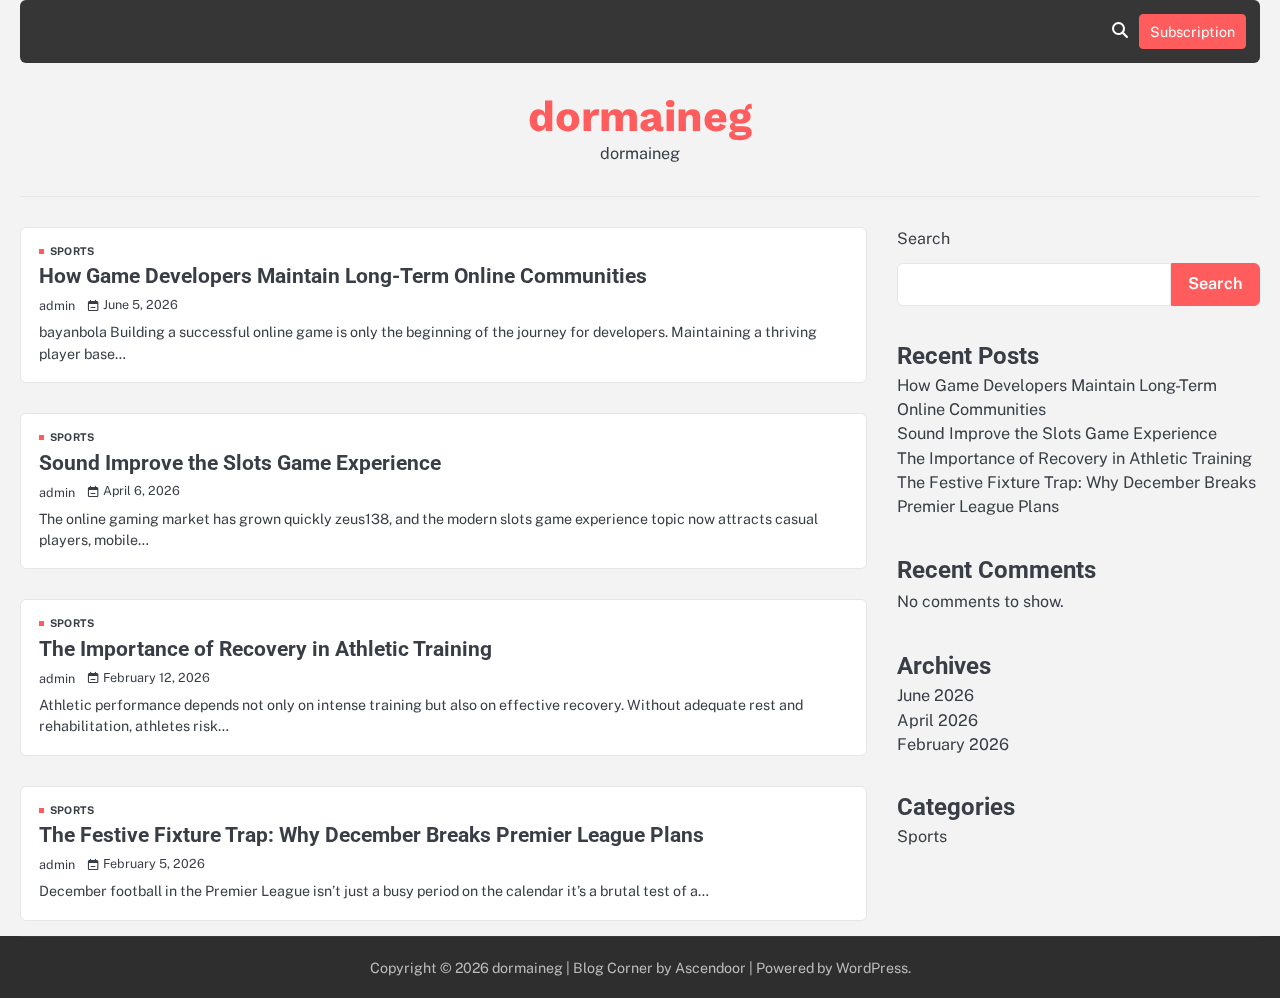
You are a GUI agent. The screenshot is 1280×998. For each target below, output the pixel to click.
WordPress (872, 967)
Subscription (1192, 31)
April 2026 (937, 719)
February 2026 (953, 744)
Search (923, 238)
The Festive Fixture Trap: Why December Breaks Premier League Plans (371, 835)
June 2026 (935, 695)
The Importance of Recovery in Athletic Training (265, 649)
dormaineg (640, 116)
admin (57, 305)
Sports (72, 251)
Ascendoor (710, 967)
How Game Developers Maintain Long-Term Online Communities (343, 276)
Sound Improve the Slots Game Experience (240, 463)
